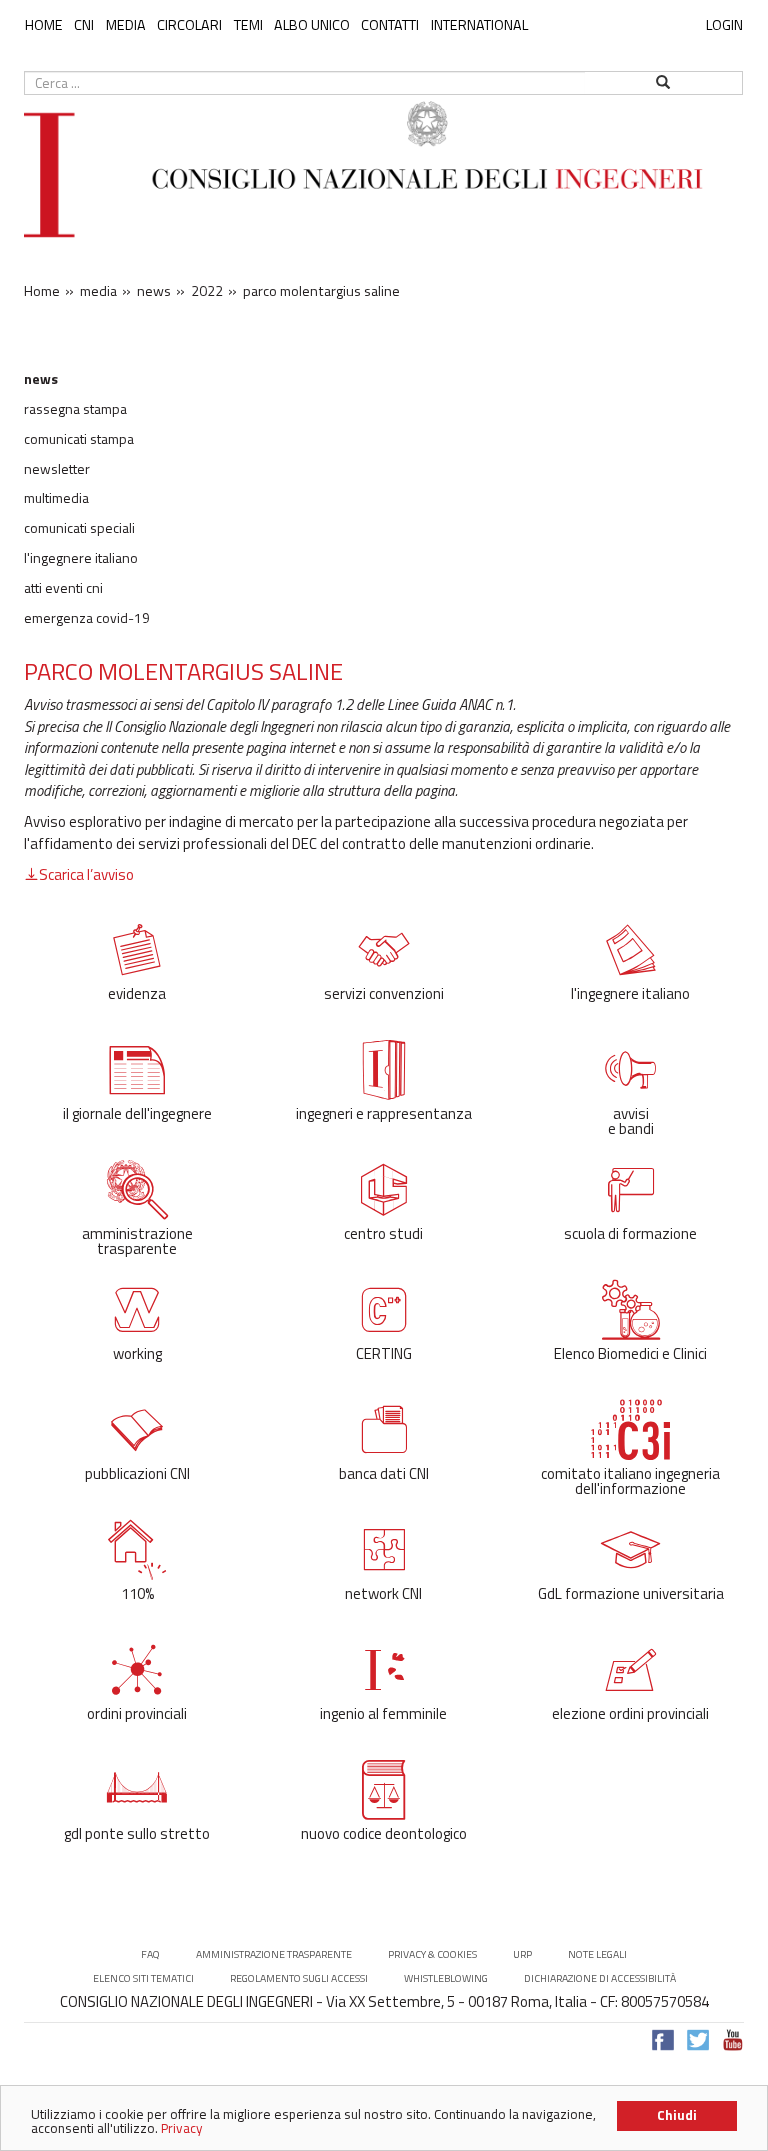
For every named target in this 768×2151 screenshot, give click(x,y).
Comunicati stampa (79, 439)
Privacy (182, 2128)
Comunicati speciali (79, 528)
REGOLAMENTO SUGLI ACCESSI (299, 1978)
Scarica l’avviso (86, 874)
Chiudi (677, 2115)
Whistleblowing (446, 1978)
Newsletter (57, 469)
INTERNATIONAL (479, 25)
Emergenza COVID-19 (87, 618)
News (41, 379)
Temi (248, 25)
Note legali (597, 1954)
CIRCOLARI (189, 25)
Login (724, 24)
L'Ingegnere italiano (81, 558)
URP (522, 1954)
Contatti (390, 25)
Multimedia (56, 498)
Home (44, 25)
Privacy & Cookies (432, 1954)
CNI (84, 25)
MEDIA (126, 25)
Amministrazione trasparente (274, 1954)
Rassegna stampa (75, 409)
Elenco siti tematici (143, 1978)
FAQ (150, 1954)
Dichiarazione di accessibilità (600, 1978)
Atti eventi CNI (63, 588)
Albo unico (312, 25)
